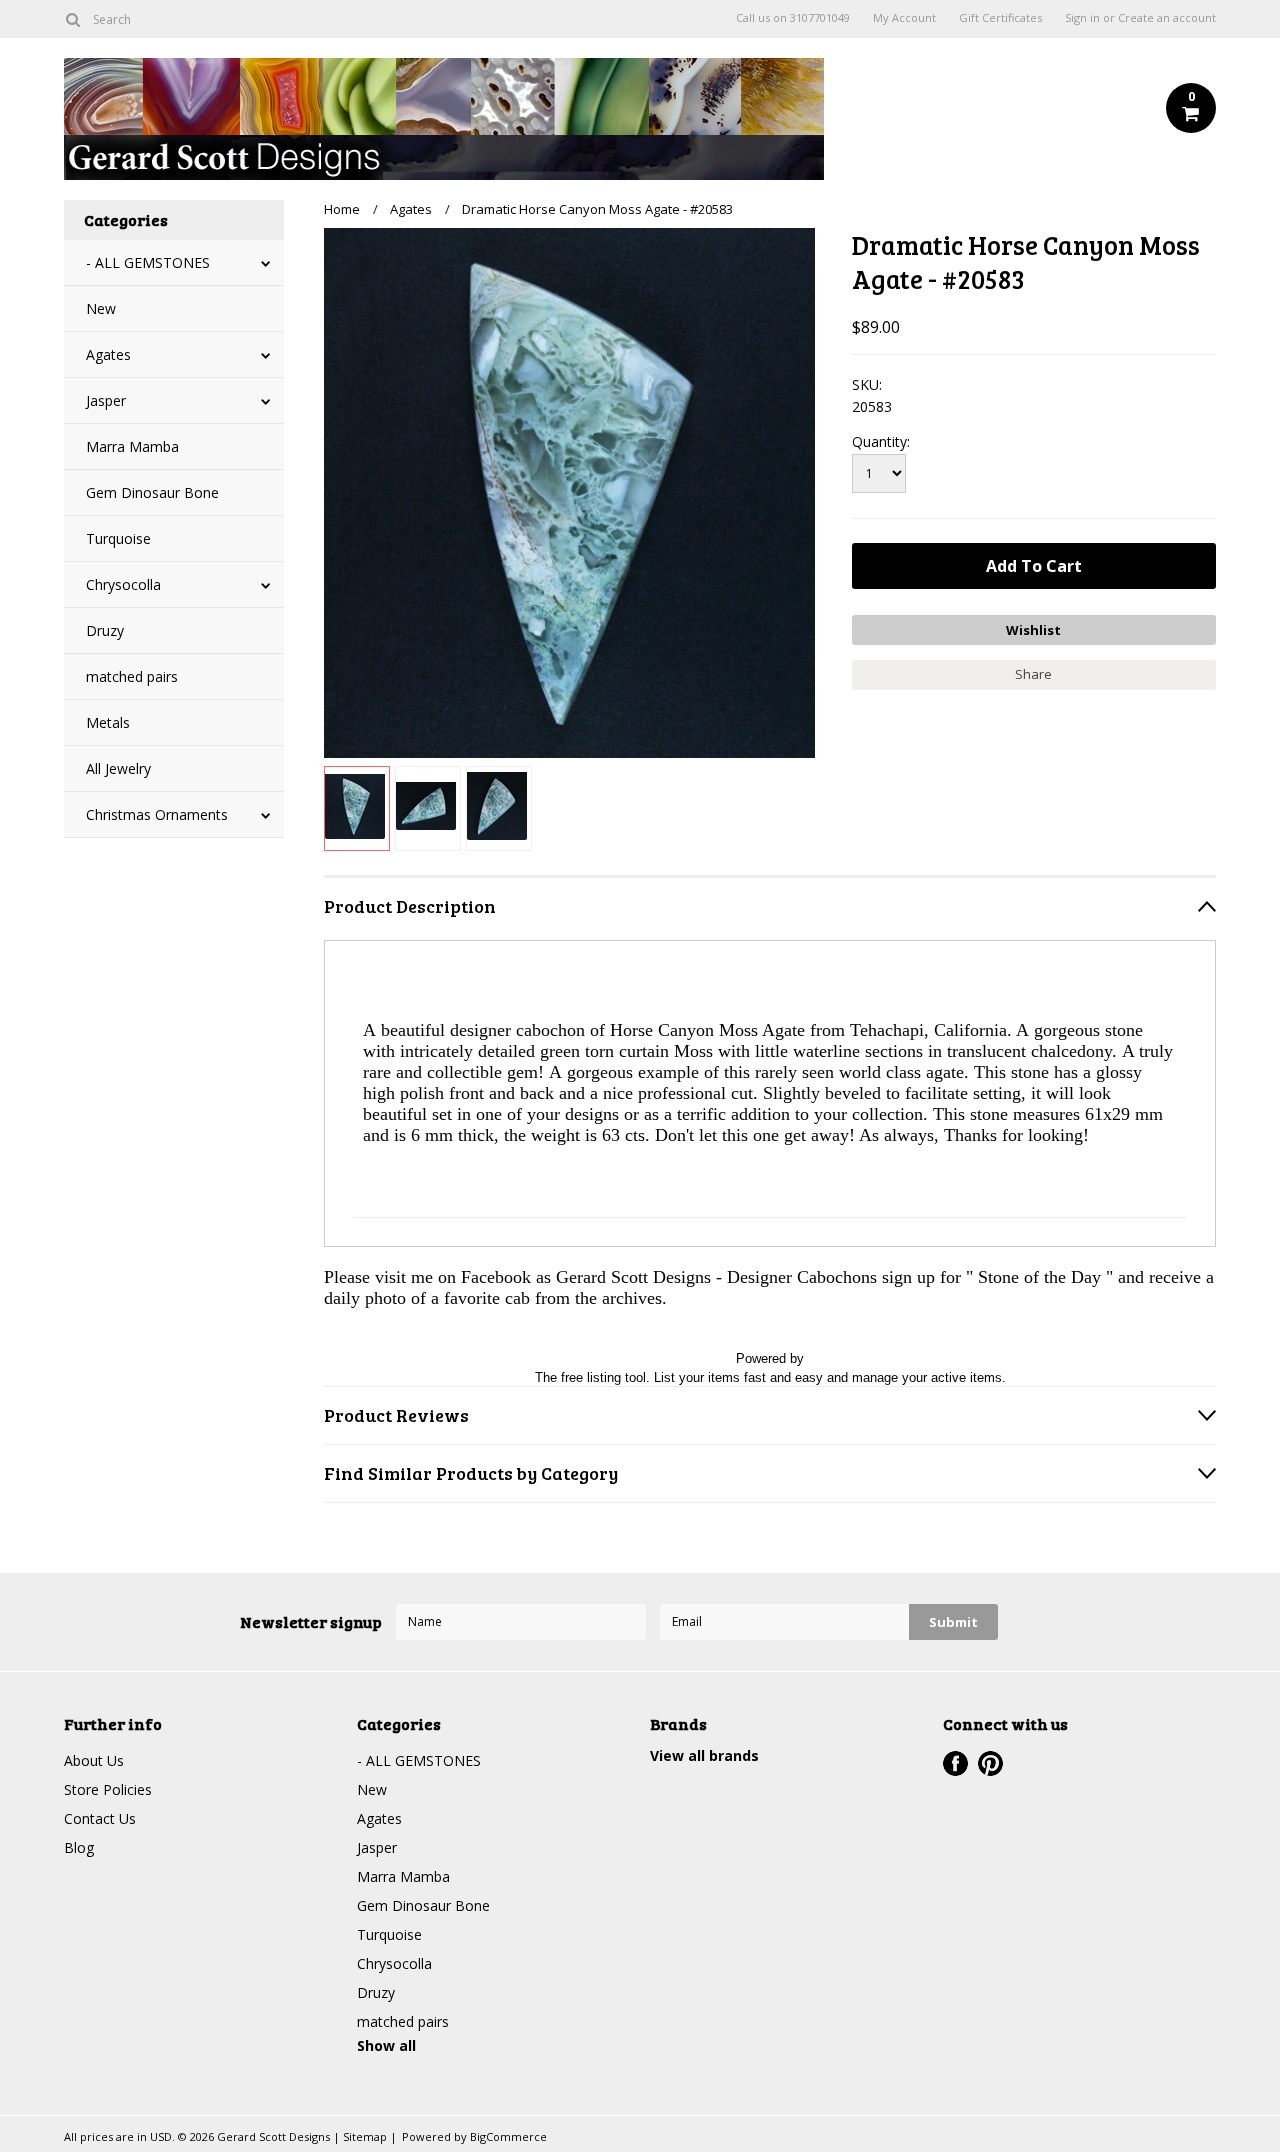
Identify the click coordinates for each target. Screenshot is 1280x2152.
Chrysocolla (123, 584)
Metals (108, 722)
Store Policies (108, 1789)
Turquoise (118, 538)
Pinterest (990, 1763)
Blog (79, 1847)
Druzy (105, 630)
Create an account (1167, 18)
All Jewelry (118, 768)
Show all (386, 2045)
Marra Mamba (132, 446)
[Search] (72, 19)
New (101, 308)
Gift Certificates (1000, 18)
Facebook (955, 1763)
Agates (108, 354)
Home (342, 209)
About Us (94, 1760)
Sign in (1082, 18)
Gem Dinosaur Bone (152, 492)
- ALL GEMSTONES (148, 262)
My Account (904, 18)
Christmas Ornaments (157, 814)
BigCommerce (508, 2136)
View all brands (704, 1755)
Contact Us (100, 1818)
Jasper (106, 400)
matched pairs (132, 676)
